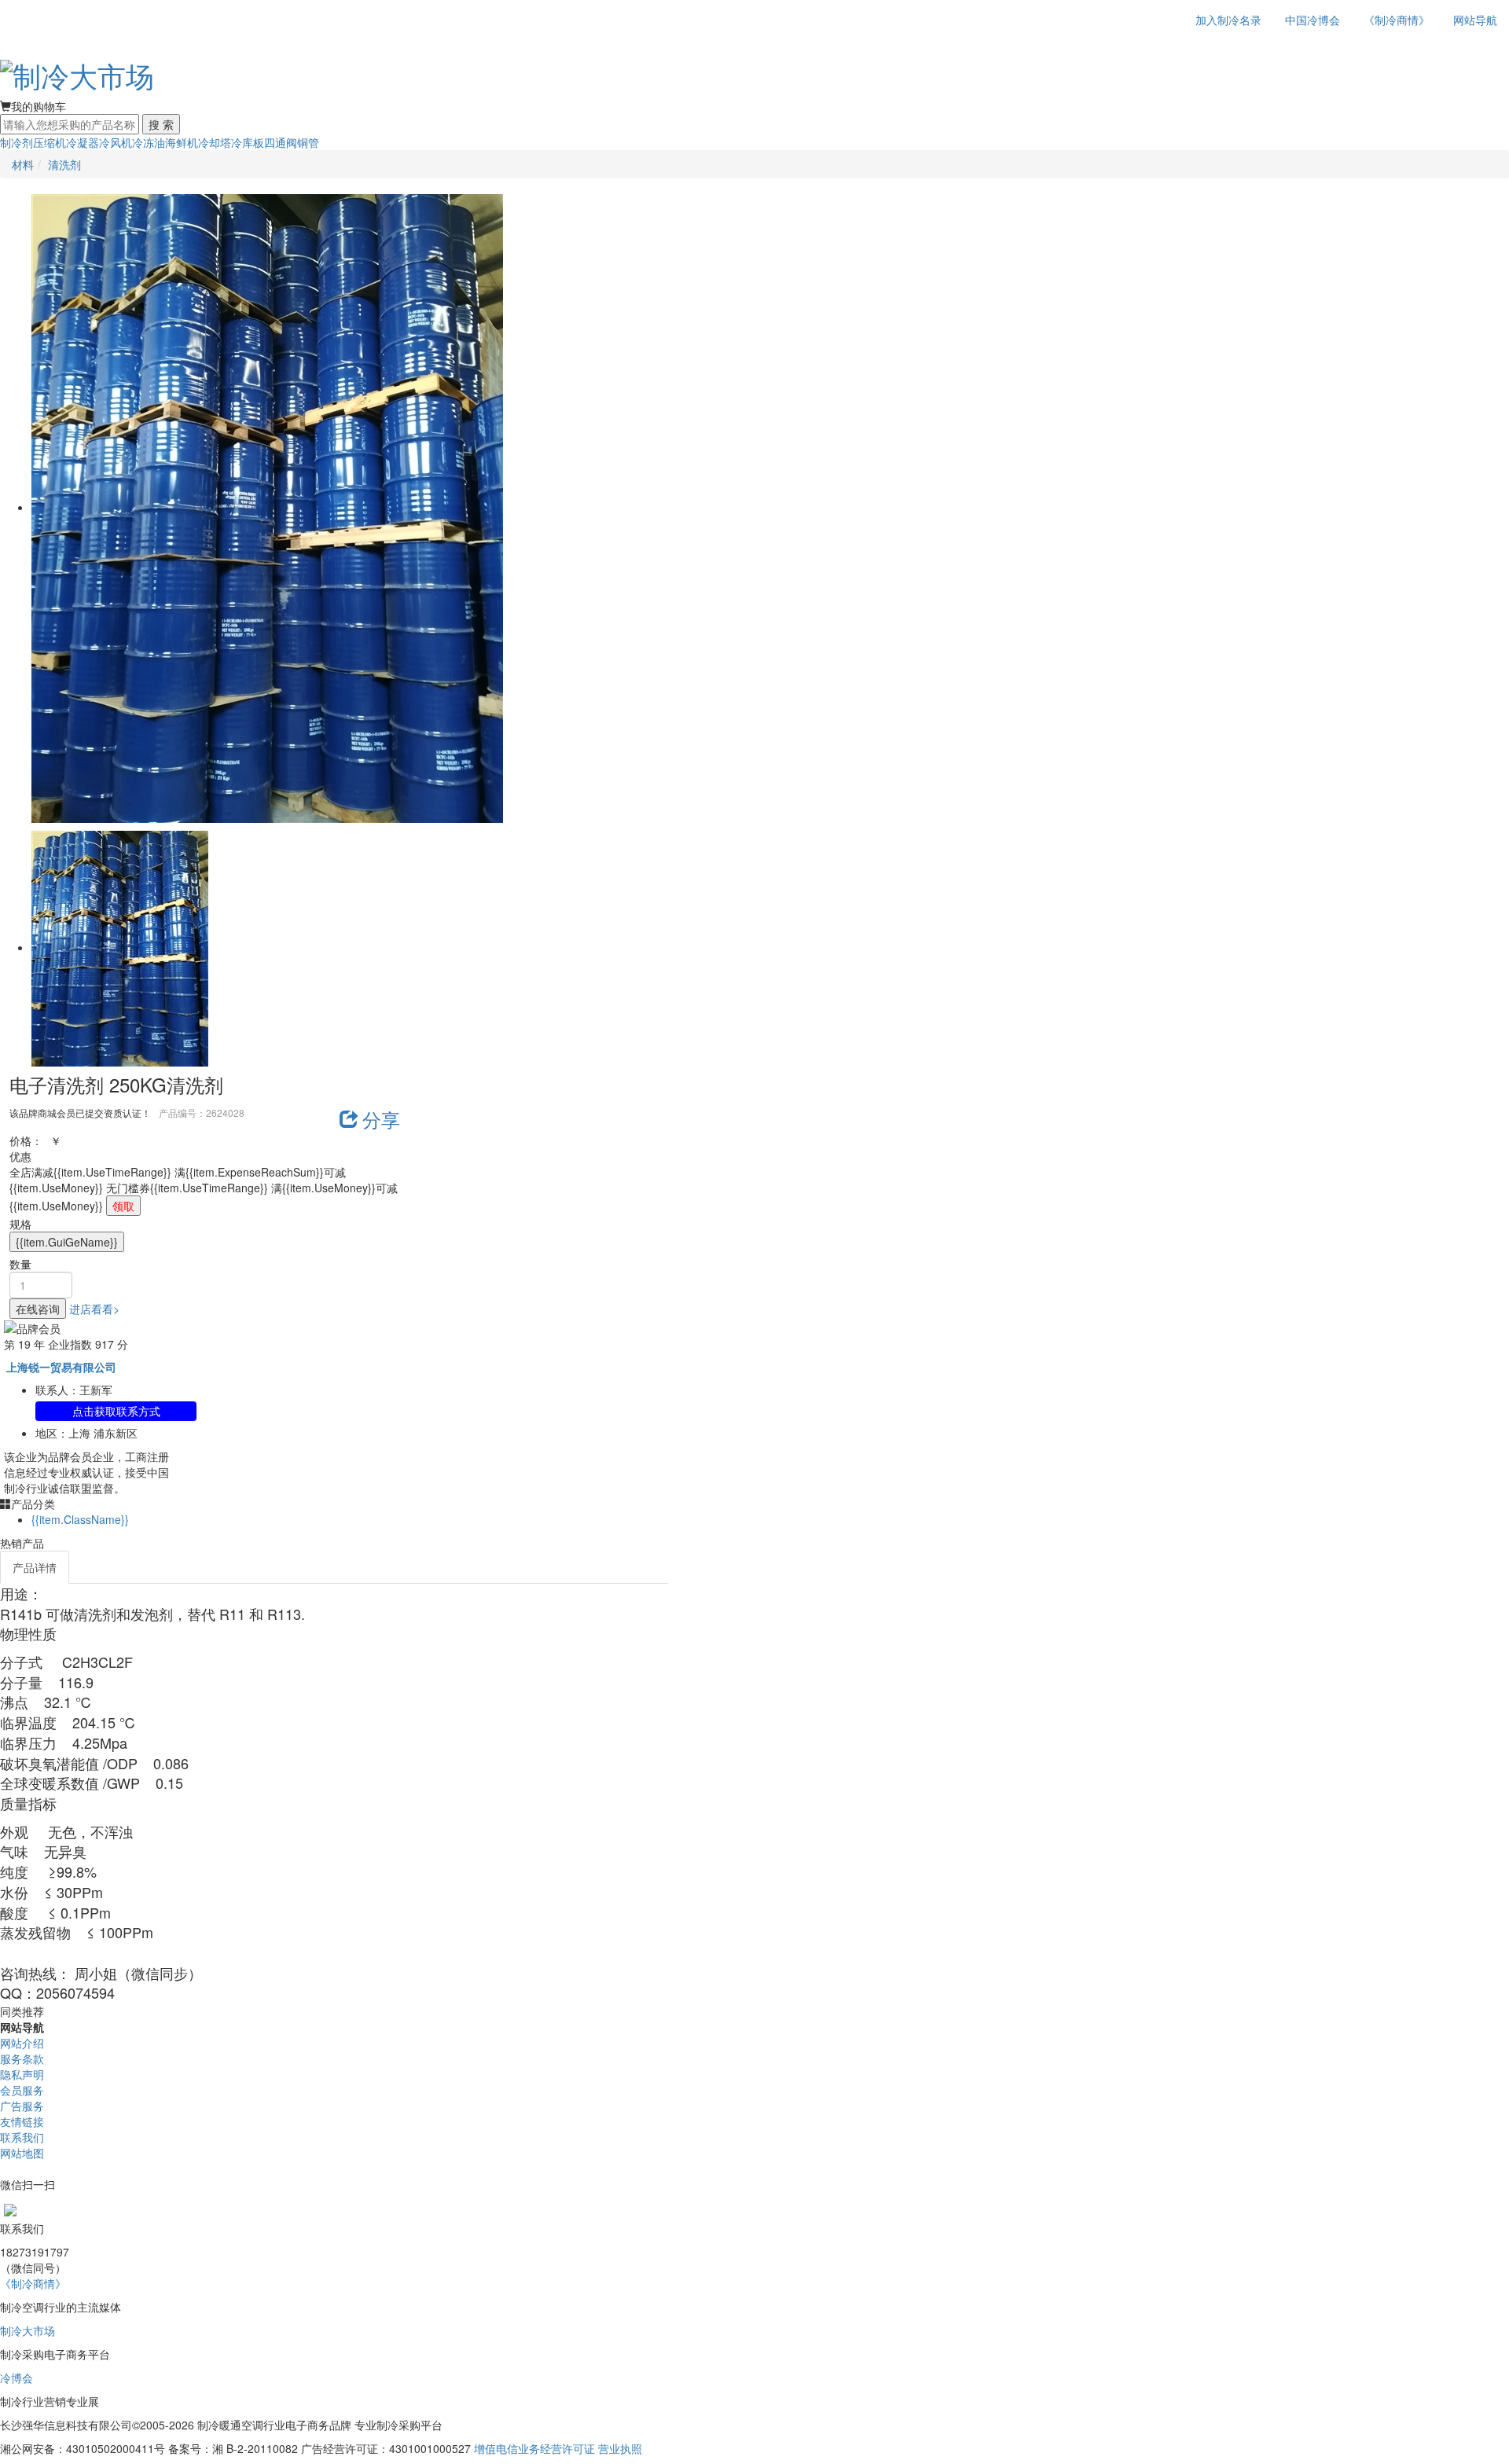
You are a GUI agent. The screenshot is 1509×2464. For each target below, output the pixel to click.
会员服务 (22, 2090)
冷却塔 (215, 142)
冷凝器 (83, 142)
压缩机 (50, 142)
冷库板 (248, 142)
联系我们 (22, 2137)
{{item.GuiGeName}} (67, 1242)
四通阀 (281, 142)
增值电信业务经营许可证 (534, 2448)
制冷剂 (17, 142)
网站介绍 (22, 2043)
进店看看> (94, 1309)
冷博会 (17, 2378)
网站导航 (1475, 20)
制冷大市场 (28, 2330)
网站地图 (22, 2153)
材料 (23, 164)
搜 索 (161, 124)
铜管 (308, 142)
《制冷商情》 (1397, 20)
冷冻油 (149, 142)
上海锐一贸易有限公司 (61, 1367)
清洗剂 (64, 164)
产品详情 (35, 1567)
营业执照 (620, 2448)
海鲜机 (182, 142)
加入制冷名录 (1228, 20)
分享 (381, 1119)
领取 (123, 1206)
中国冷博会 (1313, 20)
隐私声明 (22, 2074)
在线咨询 (38, 1309)
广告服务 (22, 2106)
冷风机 (116, 142)
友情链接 (22, 2121)
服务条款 (22, 2058)
